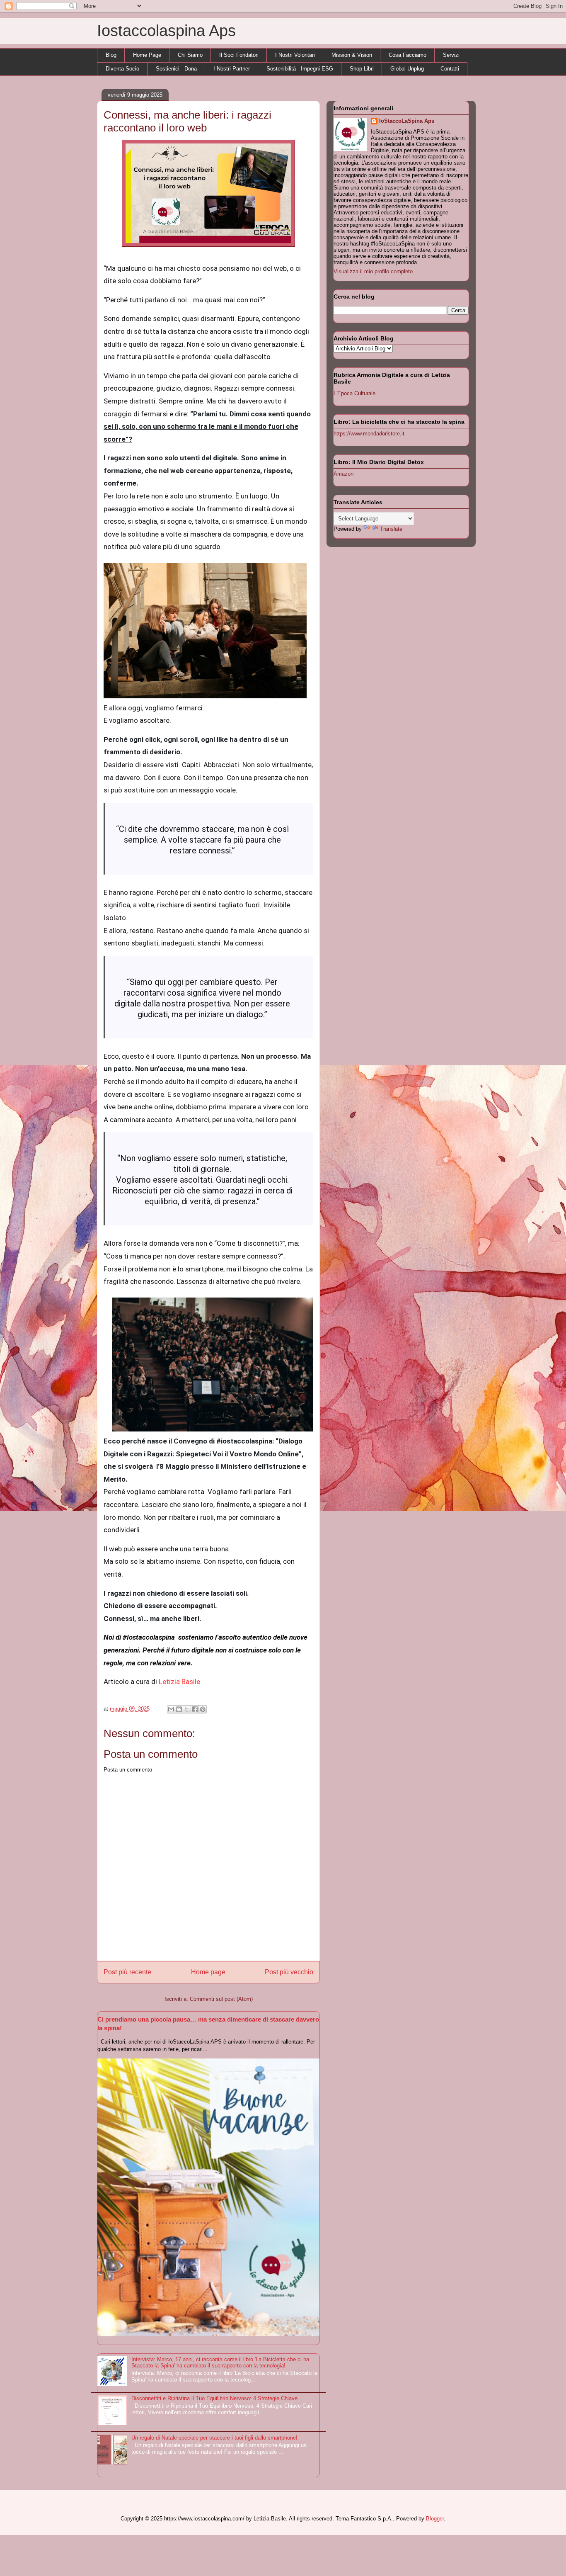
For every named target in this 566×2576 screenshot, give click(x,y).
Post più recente (127, 1972)
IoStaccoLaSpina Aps (407, 121)
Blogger (435, 2519)
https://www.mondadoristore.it (369, 434)
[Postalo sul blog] (179, 1709)
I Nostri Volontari (295, 55)
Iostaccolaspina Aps (166, 31)
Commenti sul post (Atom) (221, 1999)
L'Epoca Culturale (354, 393)
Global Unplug (407, 69)
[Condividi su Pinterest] (203, 1709)
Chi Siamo (190, 55)
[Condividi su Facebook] (195, 1709)
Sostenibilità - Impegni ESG (300, 69)
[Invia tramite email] (171, 1709)
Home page (208, 1972)
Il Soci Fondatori (239, 55)
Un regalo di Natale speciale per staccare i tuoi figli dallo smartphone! (214, 2438)
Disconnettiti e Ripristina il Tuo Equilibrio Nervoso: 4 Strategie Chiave (214, 2398)
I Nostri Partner (232, 69)
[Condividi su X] (187, 1709)
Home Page (147, 55)
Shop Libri (362, 69)
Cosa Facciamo (408, 55)
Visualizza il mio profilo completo (373, 271)
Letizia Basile (179, 1682)
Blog (111, 55)
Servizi (451, 55)
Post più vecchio (289, 1972)
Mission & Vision (352, 55)
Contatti (450, 69)
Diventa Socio (122, 69)
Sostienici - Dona (176, 69)
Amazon (343, 474)
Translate (391, 529)
